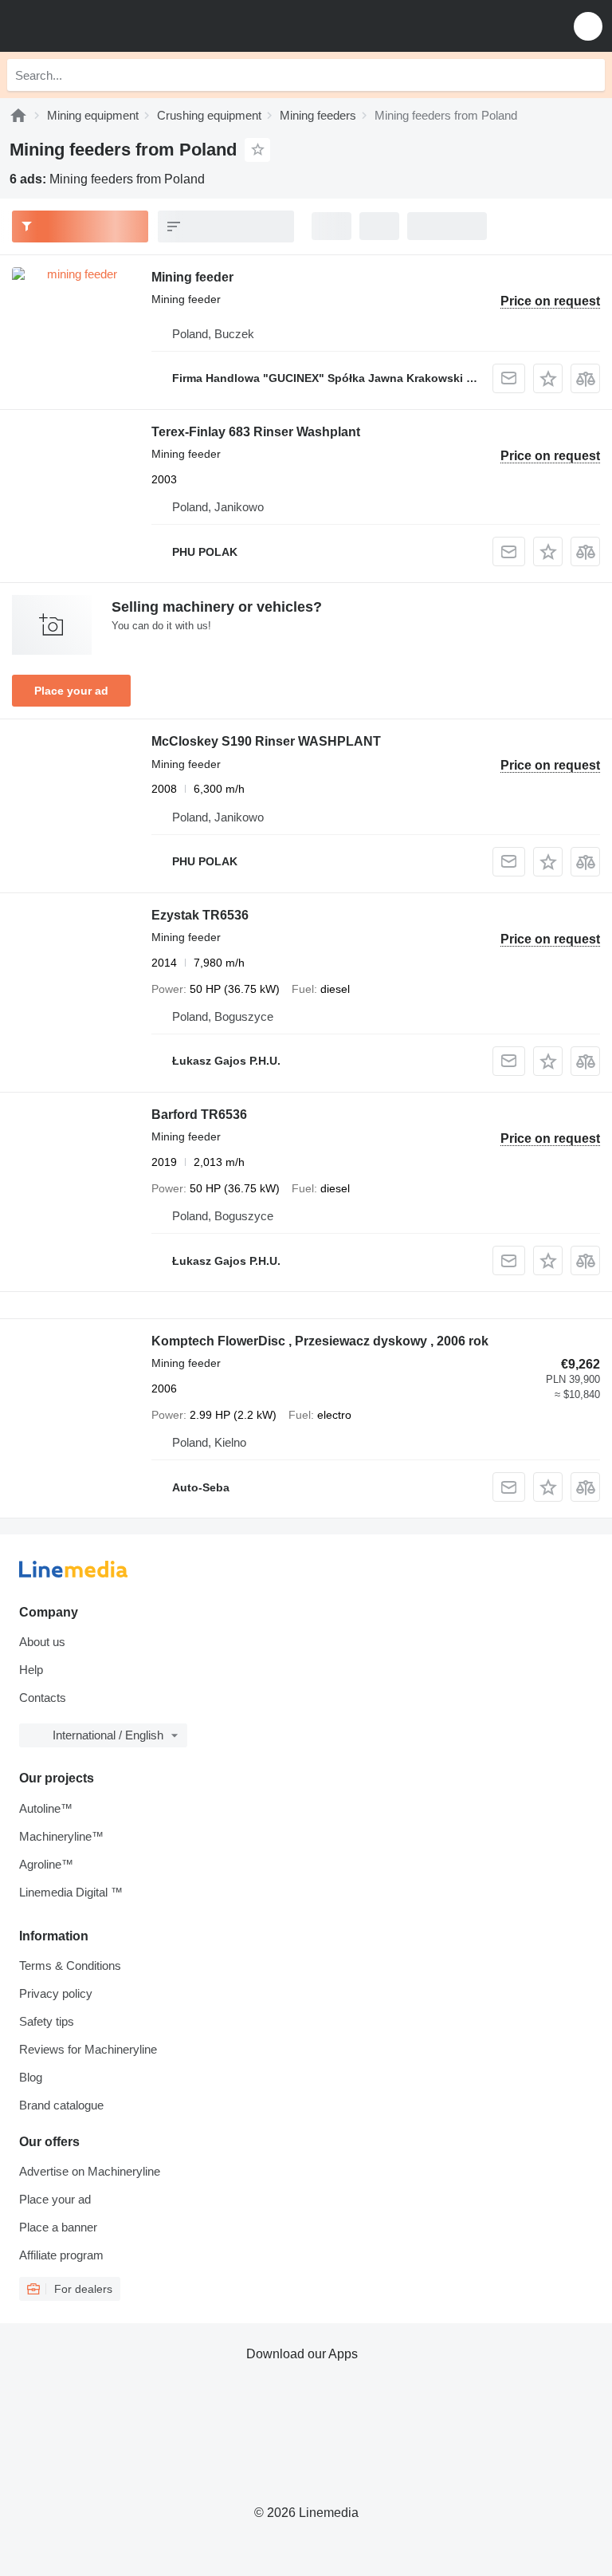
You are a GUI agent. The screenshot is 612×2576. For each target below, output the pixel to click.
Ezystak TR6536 (200, 915)
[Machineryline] (18, 115)
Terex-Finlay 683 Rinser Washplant (256, 432)
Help (31, 1670)
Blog (31, 2077)
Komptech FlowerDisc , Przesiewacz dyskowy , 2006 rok (320, 1341)
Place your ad (71, 691)
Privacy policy (56, 1993)
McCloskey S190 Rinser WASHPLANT (266, 741)
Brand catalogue (61, 2105)
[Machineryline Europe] (111, 26)
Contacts (43, 1698)
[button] (588, 26)
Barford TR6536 (199, 1115)
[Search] (589, 75)
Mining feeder (192, 277)
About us (42, 1642)
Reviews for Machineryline (88, 2049)
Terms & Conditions (70, 1965)
